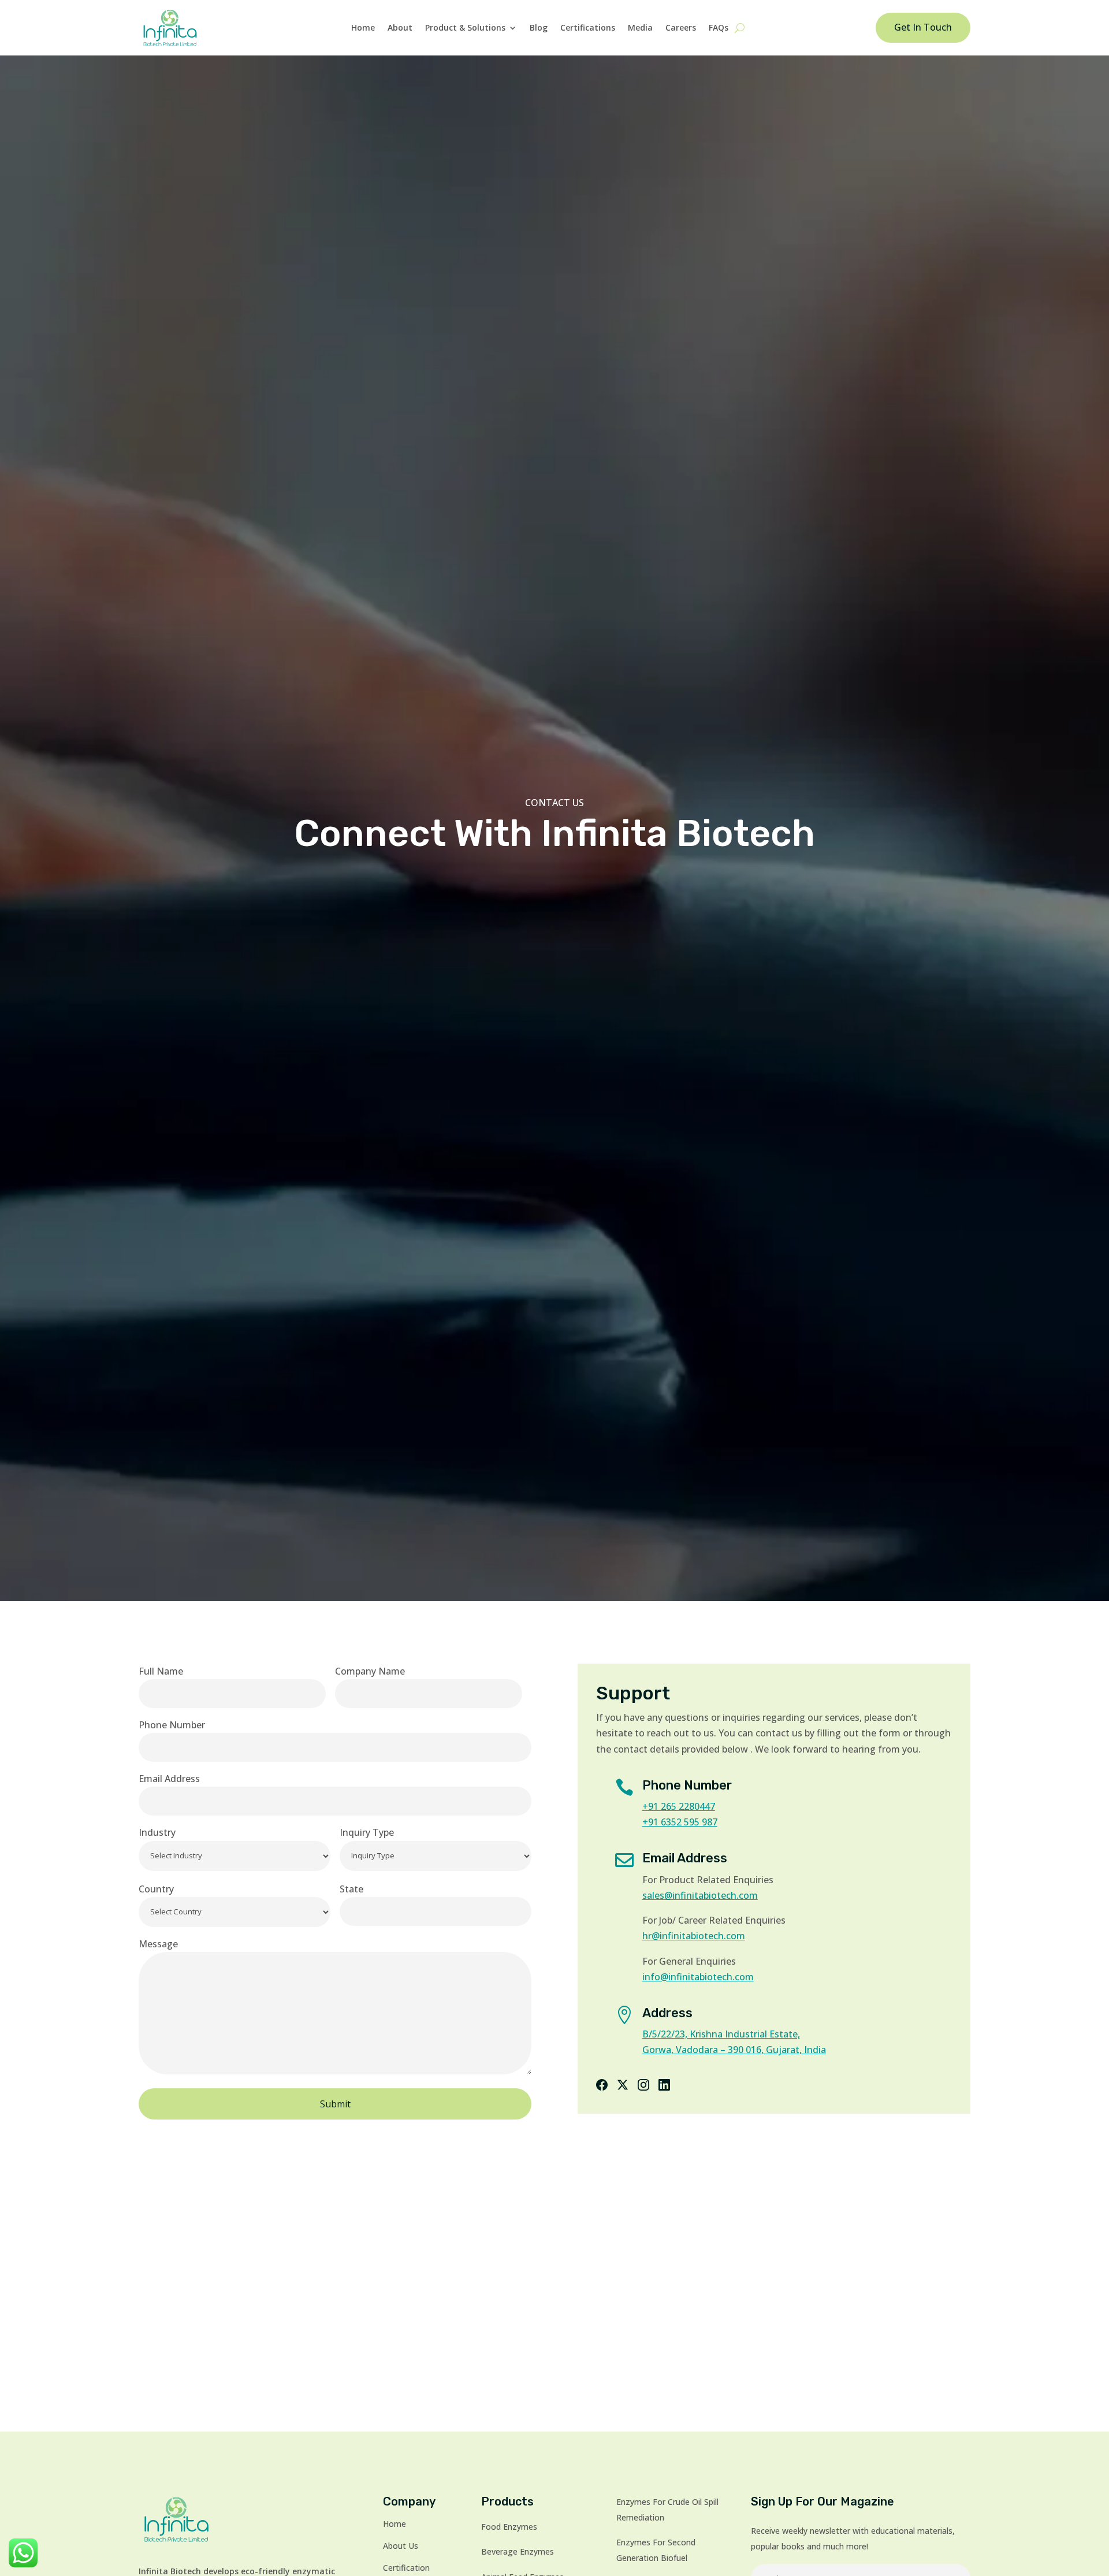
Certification (406, 2568)
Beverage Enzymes (518, 2551)
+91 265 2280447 (679, 1806)
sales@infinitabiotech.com (700, 1895)
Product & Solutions (465, 27)
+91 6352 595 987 (680, 1822)
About (400, 27)
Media (640, 27)
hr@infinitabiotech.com (694, 1936)
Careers (681, 27)
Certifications (588, 27)
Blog (539, 27)
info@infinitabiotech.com (698, 1977)
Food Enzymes (509, 2527)
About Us (401, 2546)
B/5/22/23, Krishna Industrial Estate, (721, 2034)
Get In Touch (923, 27)
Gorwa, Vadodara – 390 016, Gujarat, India (734, 2050)
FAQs (719, 27)
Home (363, 27)
